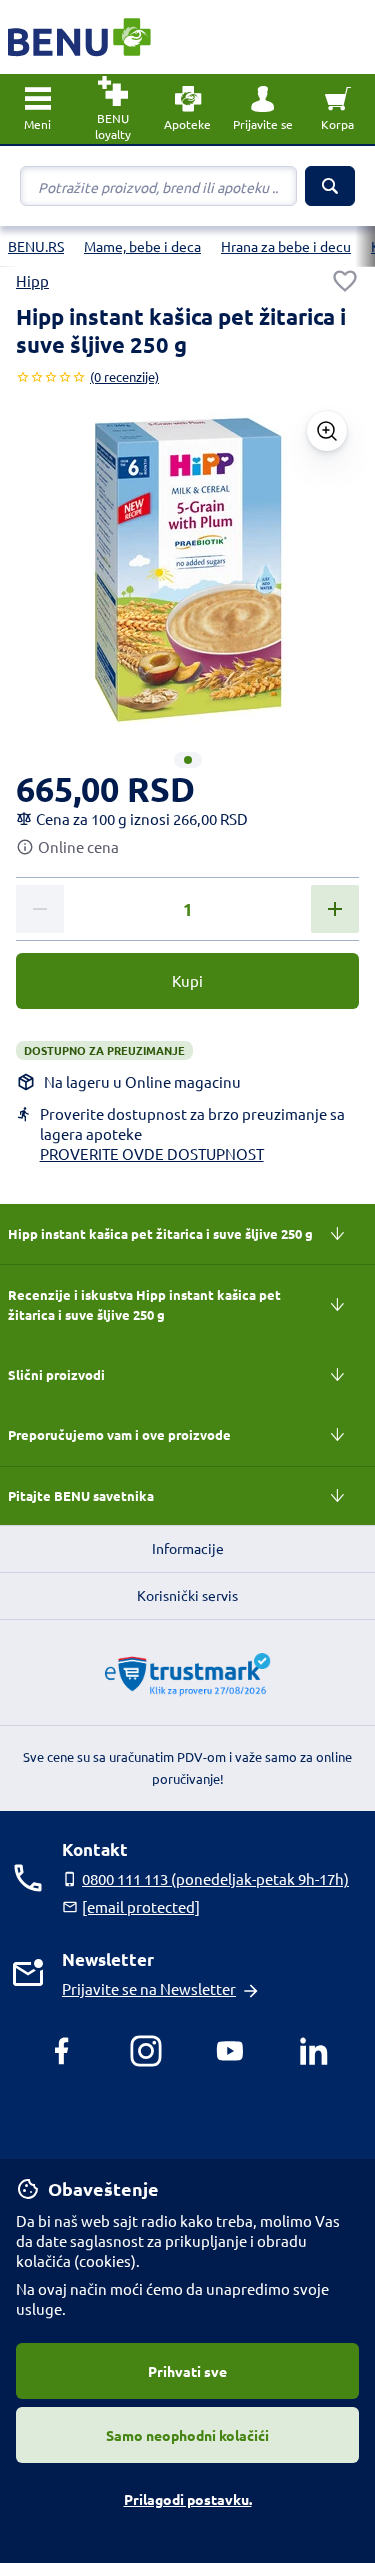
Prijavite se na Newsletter (149, 1988)
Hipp (32, 280)
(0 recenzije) (124, 376)
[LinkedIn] (314, 2051)
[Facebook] (62, 2051)
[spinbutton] (188, 910)
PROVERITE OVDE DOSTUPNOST (152, 1153)
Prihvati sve (187, 2371)
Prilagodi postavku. (188, 2499)
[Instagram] (146, 2051)
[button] (262, 109)
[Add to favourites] (345, 281)
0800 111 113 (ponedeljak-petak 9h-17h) (215, 1878)
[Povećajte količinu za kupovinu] (335, 909)
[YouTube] (230, 2051)
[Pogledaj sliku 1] (188, 760)
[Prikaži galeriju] (327, 431)
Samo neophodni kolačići (187, 2435)
